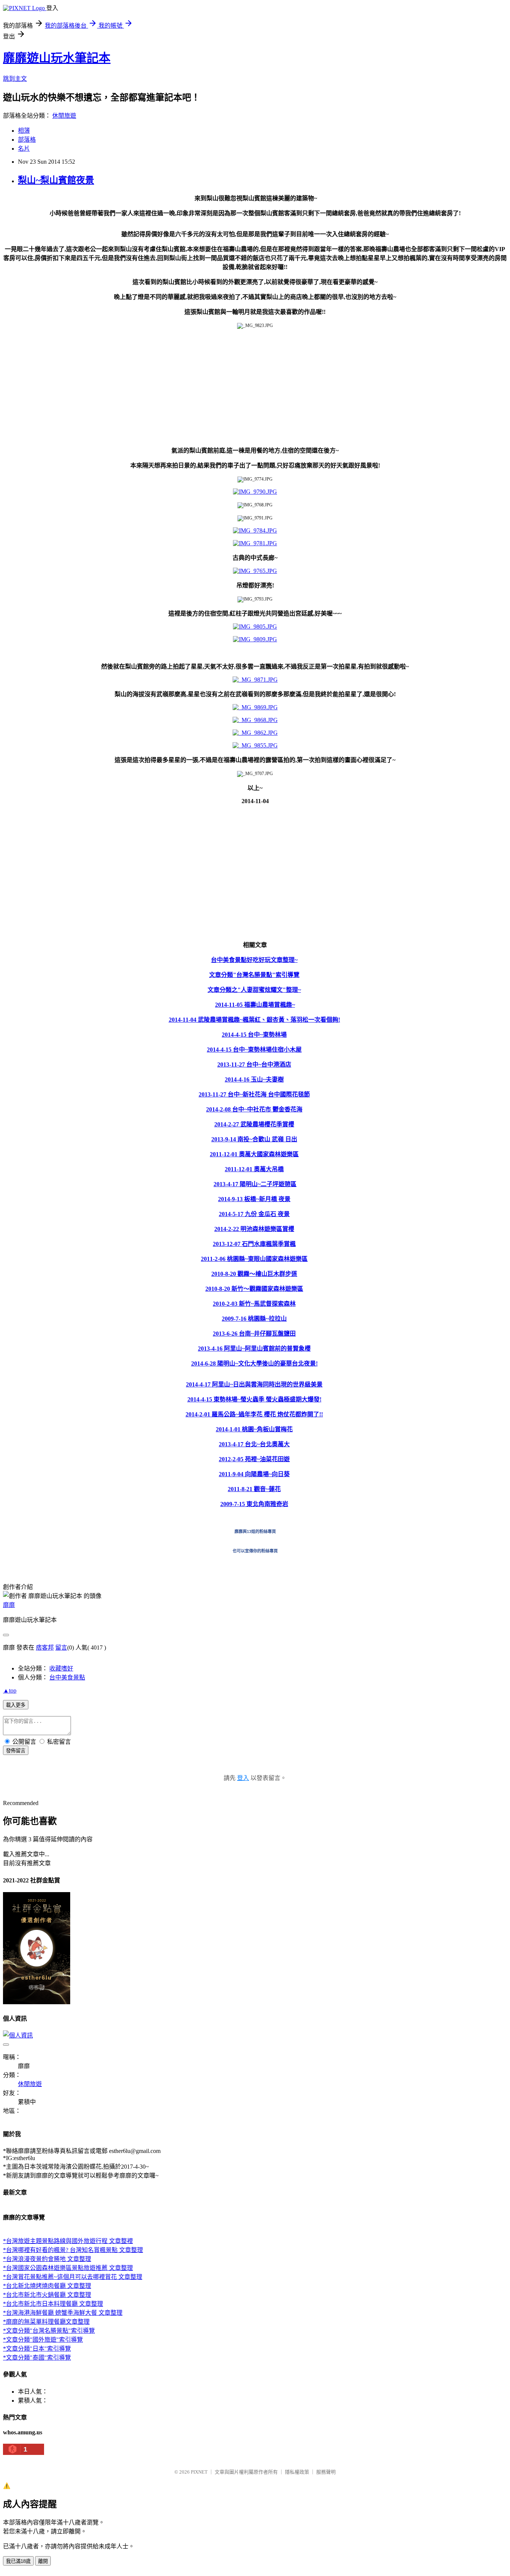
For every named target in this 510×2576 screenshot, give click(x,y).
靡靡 (9, 1605)
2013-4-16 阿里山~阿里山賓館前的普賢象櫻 (254, 1349)
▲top (10, 1690)
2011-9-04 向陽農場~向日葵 (254, 1474)
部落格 (27, 140)
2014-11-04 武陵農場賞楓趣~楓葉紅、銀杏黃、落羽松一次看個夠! (254, 1020)
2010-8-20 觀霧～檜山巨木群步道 (254, 1274)
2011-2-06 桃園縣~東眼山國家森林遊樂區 (254, 1259)
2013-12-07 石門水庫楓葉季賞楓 (254, 1244)
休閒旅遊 (64, 116)
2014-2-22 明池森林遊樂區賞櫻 (254, 1229)
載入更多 (16, 1705)
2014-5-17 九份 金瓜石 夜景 (254, 1214)
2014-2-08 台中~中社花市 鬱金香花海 (254, 1109)
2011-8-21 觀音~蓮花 (254, 1489)
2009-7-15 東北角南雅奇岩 (254, 1504)
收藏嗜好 (61, 1668)
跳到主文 (15, 79)
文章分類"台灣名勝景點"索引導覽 (254, 975)
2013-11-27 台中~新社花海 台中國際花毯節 (254, 1094)
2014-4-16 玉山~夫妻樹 (254, 1079)
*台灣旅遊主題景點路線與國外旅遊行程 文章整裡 (68, 2241)
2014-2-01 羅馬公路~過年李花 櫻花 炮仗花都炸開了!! (254, 1414)
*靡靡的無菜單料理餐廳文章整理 (46, 2322)
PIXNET (199, 2472)
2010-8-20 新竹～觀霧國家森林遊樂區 (254, 1289)
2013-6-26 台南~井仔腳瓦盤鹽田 (254, 1334)
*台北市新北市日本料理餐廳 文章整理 (53, 2304)
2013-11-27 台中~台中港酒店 (254, 1065)
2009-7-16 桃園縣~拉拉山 (254, 1319)
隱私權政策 (297, 2472)
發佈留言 (16, 1751)
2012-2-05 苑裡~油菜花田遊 (254, 1459)
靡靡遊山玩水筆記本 (57, 58)
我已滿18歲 (18, 2561)
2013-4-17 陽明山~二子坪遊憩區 (255, 1184)
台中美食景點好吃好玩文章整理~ (254, 960)
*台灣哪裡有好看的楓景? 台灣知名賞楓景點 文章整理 (73, 2250)
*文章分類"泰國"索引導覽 (37, 2358)
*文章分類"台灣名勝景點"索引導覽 (49, 2331)
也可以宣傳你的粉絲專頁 (255, 1551)
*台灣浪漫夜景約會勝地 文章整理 (47, 2259)
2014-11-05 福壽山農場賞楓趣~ (255, 1005)
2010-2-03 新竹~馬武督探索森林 (254, 1304)
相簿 (24, 131)
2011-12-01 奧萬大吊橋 (254, 1169)
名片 (24, 149)
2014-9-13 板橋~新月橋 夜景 (254, 1199)
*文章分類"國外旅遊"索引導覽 (43, 2340)
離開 (43, 2561)
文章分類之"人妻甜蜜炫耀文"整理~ (254, 990)
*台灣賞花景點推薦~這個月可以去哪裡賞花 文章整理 (73, 2277)
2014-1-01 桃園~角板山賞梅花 (254, 1429)
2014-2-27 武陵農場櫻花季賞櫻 (254, 1124)
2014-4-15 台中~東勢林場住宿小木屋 (254, 1050)
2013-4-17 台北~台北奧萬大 (254, 1444)
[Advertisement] (227, 387)
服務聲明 (326, 2472)
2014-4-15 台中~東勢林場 (254, 1035)
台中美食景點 (67, 1677)
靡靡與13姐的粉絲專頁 (255, 1531)
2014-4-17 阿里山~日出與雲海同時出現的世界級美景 (254, 1384)
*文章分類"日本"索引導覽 (37, 2349)
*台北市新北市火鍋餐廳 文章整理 (47, 2295)
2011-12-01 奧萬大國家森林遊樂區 (254, 1154)
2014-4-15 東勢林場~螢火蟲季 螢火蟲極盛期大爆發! (254, 1399)
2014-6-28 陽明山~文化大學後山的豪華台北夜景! (254, 1363)
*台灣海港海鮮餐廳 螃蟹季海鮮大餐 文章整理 (63, 2313)
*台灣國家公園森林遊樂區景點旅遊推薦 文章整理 (68, 2268)
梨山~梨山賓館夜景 (56, 180)
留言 (61, 1648)
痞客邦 (45, 1648)
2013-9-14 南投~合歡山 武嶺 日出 (254, 1139)
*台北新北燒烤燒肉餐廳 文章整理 (47, 2286)
